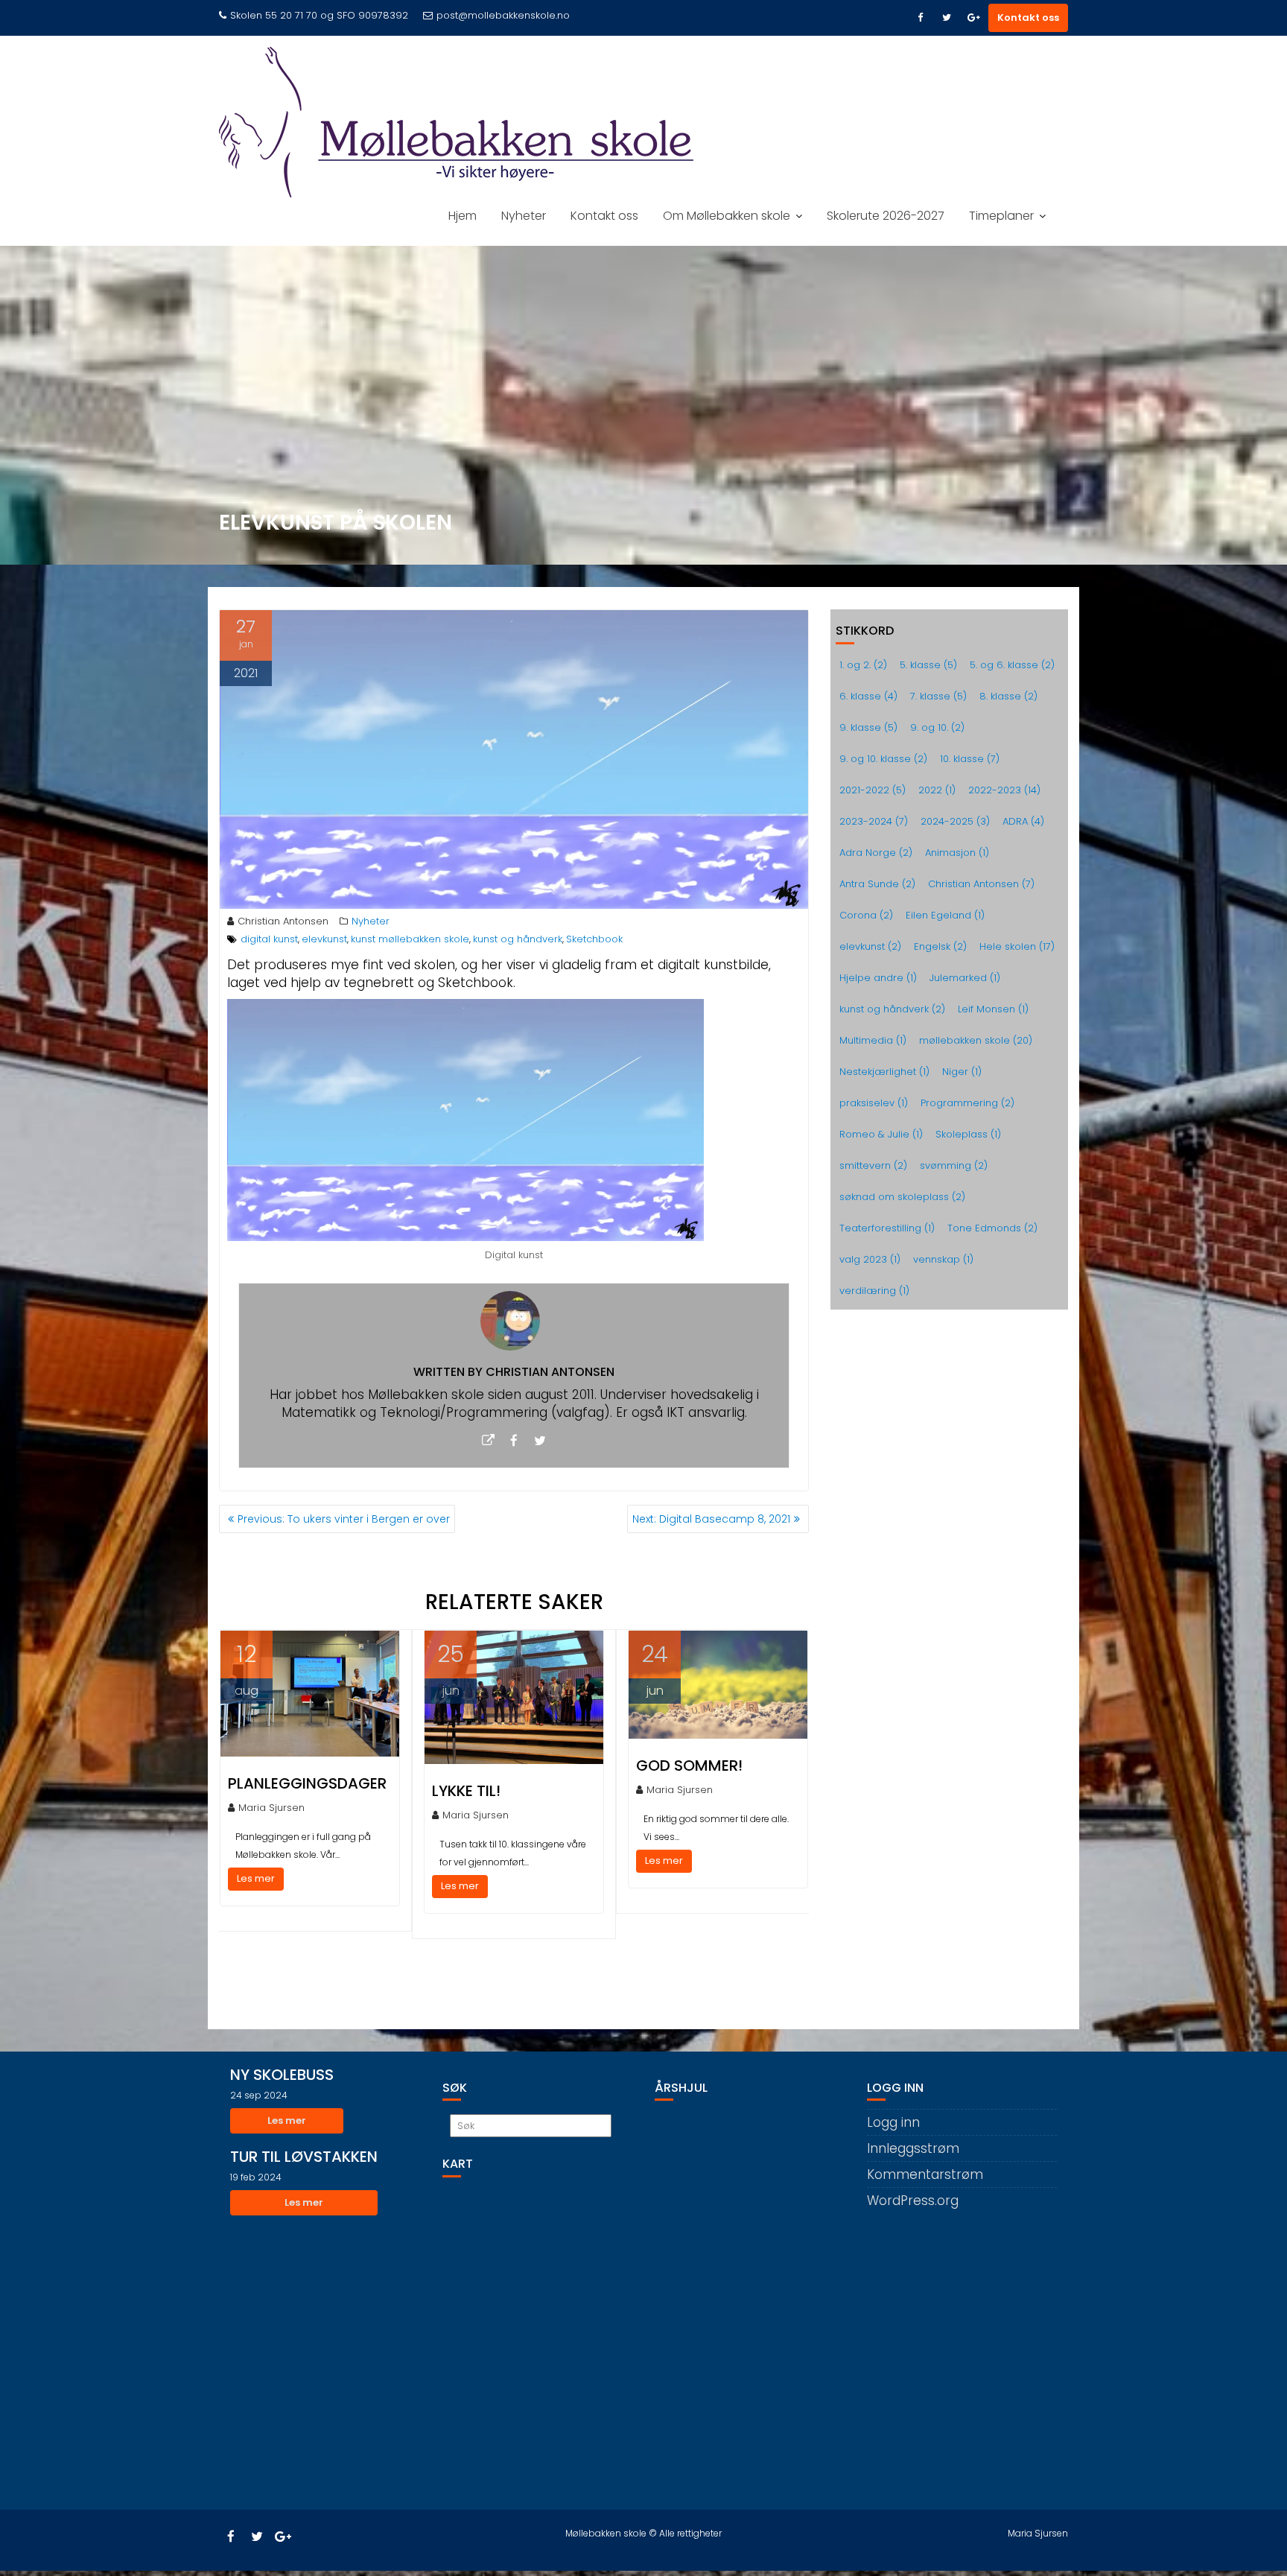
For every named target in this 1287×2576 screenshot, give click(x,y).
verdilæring (874, 1291)
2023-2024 (874, 821)
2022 (937, 790)
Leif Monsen (993, 1009)
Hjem (463, 216)
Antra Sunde (877, 884)
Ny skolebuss (282, 2075)
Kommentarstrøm (925, 2174)
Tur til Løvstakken (304, 2157)
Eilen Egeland (945, 915)
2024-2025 (955, 821)
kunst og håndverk (518, 939)
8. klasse (1008, 696)
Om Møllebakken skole (727, 216)
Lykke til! (466, 1791)
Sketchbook (594, 939)
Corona (866, 915)
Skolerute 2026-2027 (886, 216)
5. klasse (928, 665)
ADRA (1023, 821)
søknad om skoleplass (902, 1197)
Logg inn (893, 2122)
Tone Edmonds (992, 1228)
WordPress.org (913, 2201)
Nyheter (524, 216)
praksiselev (874, 1103)
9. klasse (868, 727)
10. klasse (970, 759)
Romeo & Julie (881, 1134)
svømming (954, 1165)
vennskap (943, 1259)
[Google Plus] (973, 18)
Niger (962, 1072)
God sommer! (689, 1766)
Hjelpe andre (878, 978)
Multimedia (873, 1040)
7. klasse (938, 696)
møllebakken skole (976, 1040)
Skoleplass (968, 1134)
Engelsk (940, 946)
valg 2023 (870, 1259)
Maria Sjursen (271, 1808)
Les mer (256, 1878)
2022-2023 (1004, 790)
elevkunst (324, 939)
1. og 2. (863, 665)
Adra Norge (876, 853)
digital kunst (269, 939)
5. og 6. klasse (1012, 665)
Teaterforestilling (887, 1228)
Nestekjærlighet (884, 1072)
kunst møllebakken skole (410, 939)
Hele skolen (1017, 946)
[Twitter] (947, 18)
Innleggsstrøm (913, 2148)
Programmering (967, 1103)
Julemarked (965, 978)
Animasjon (957, 853)
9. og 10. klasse (883, 759)
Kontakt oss (1028, 18)
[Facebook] (920, 18)
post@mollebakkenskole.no (503, 15)
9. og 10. (937, 727)
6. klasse (868, 696)
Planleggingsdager (307, 1783)
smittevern (873, 1165)
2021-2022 (873, 790)
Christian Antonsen (283, 921)
